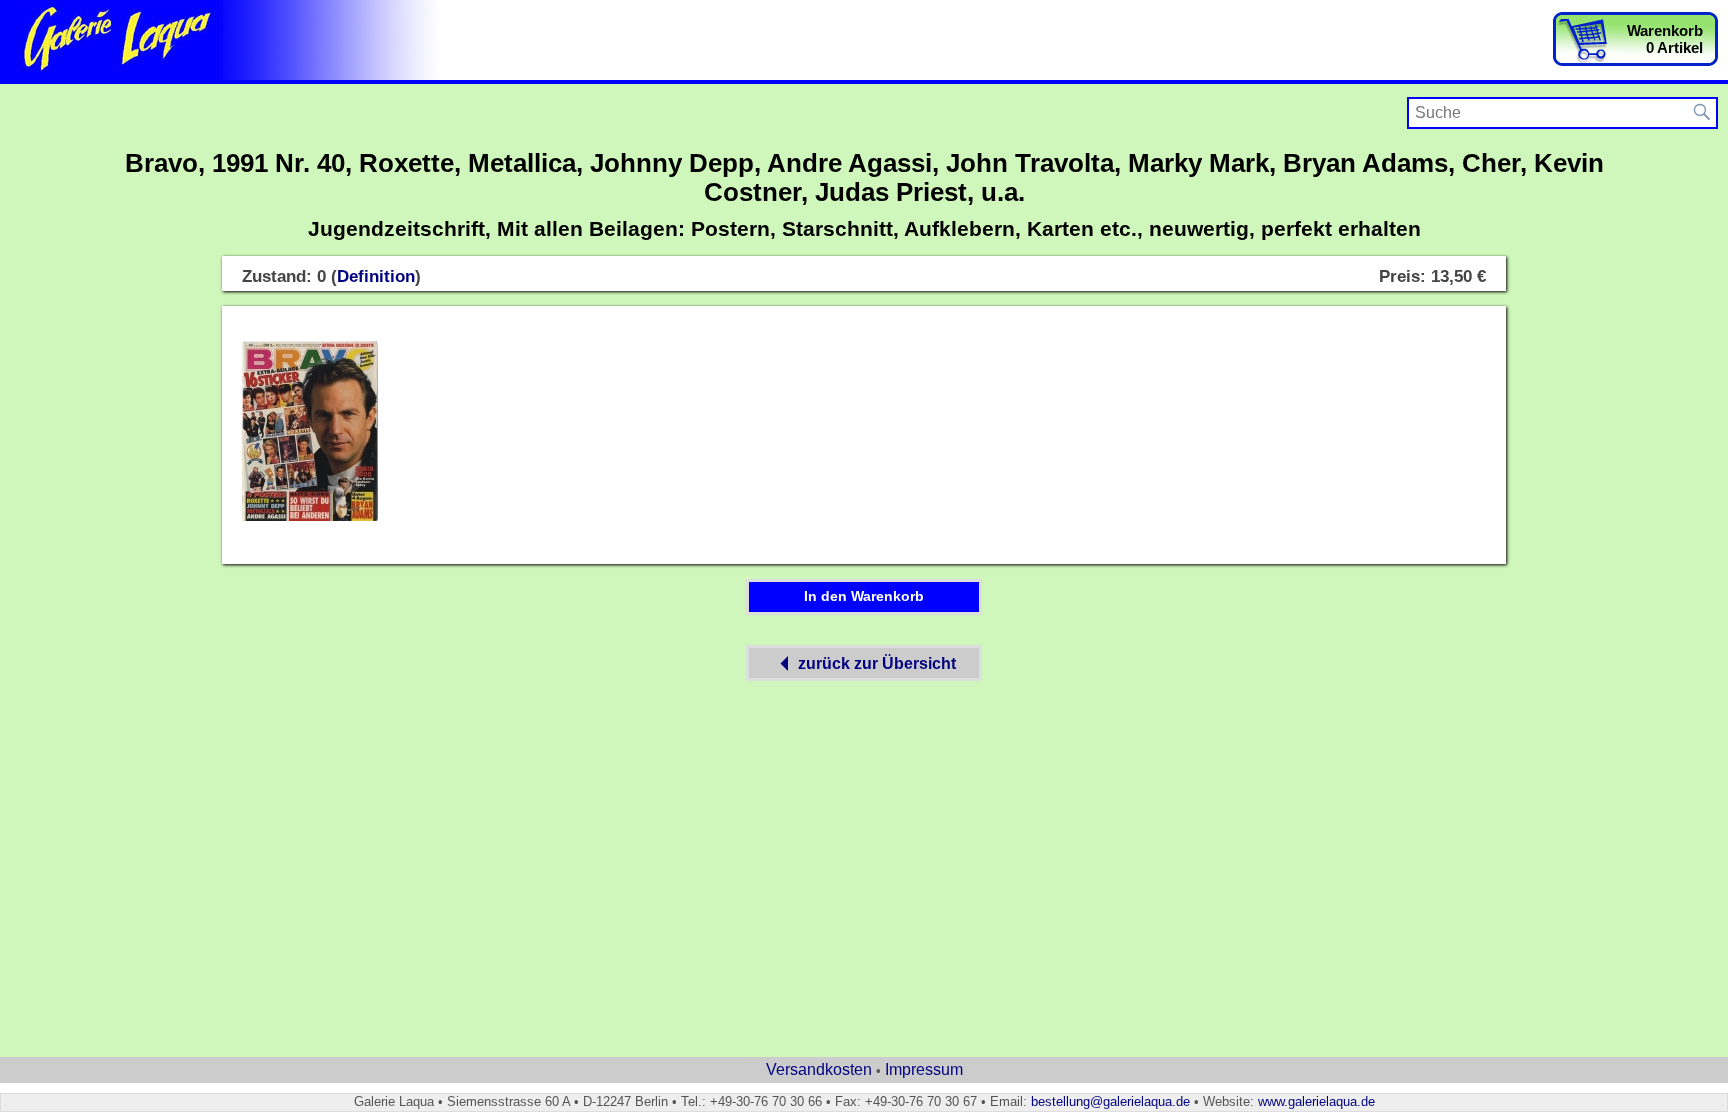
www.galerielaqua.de (1316, 1101)
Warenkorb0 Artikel (1665, 39)
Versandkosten (819, 1069)
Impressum (924, 1069)
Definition (376, 276)
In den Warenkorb (864, 596)
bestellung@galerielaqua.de (1110, 1101)
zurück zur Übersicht (877, 663)
